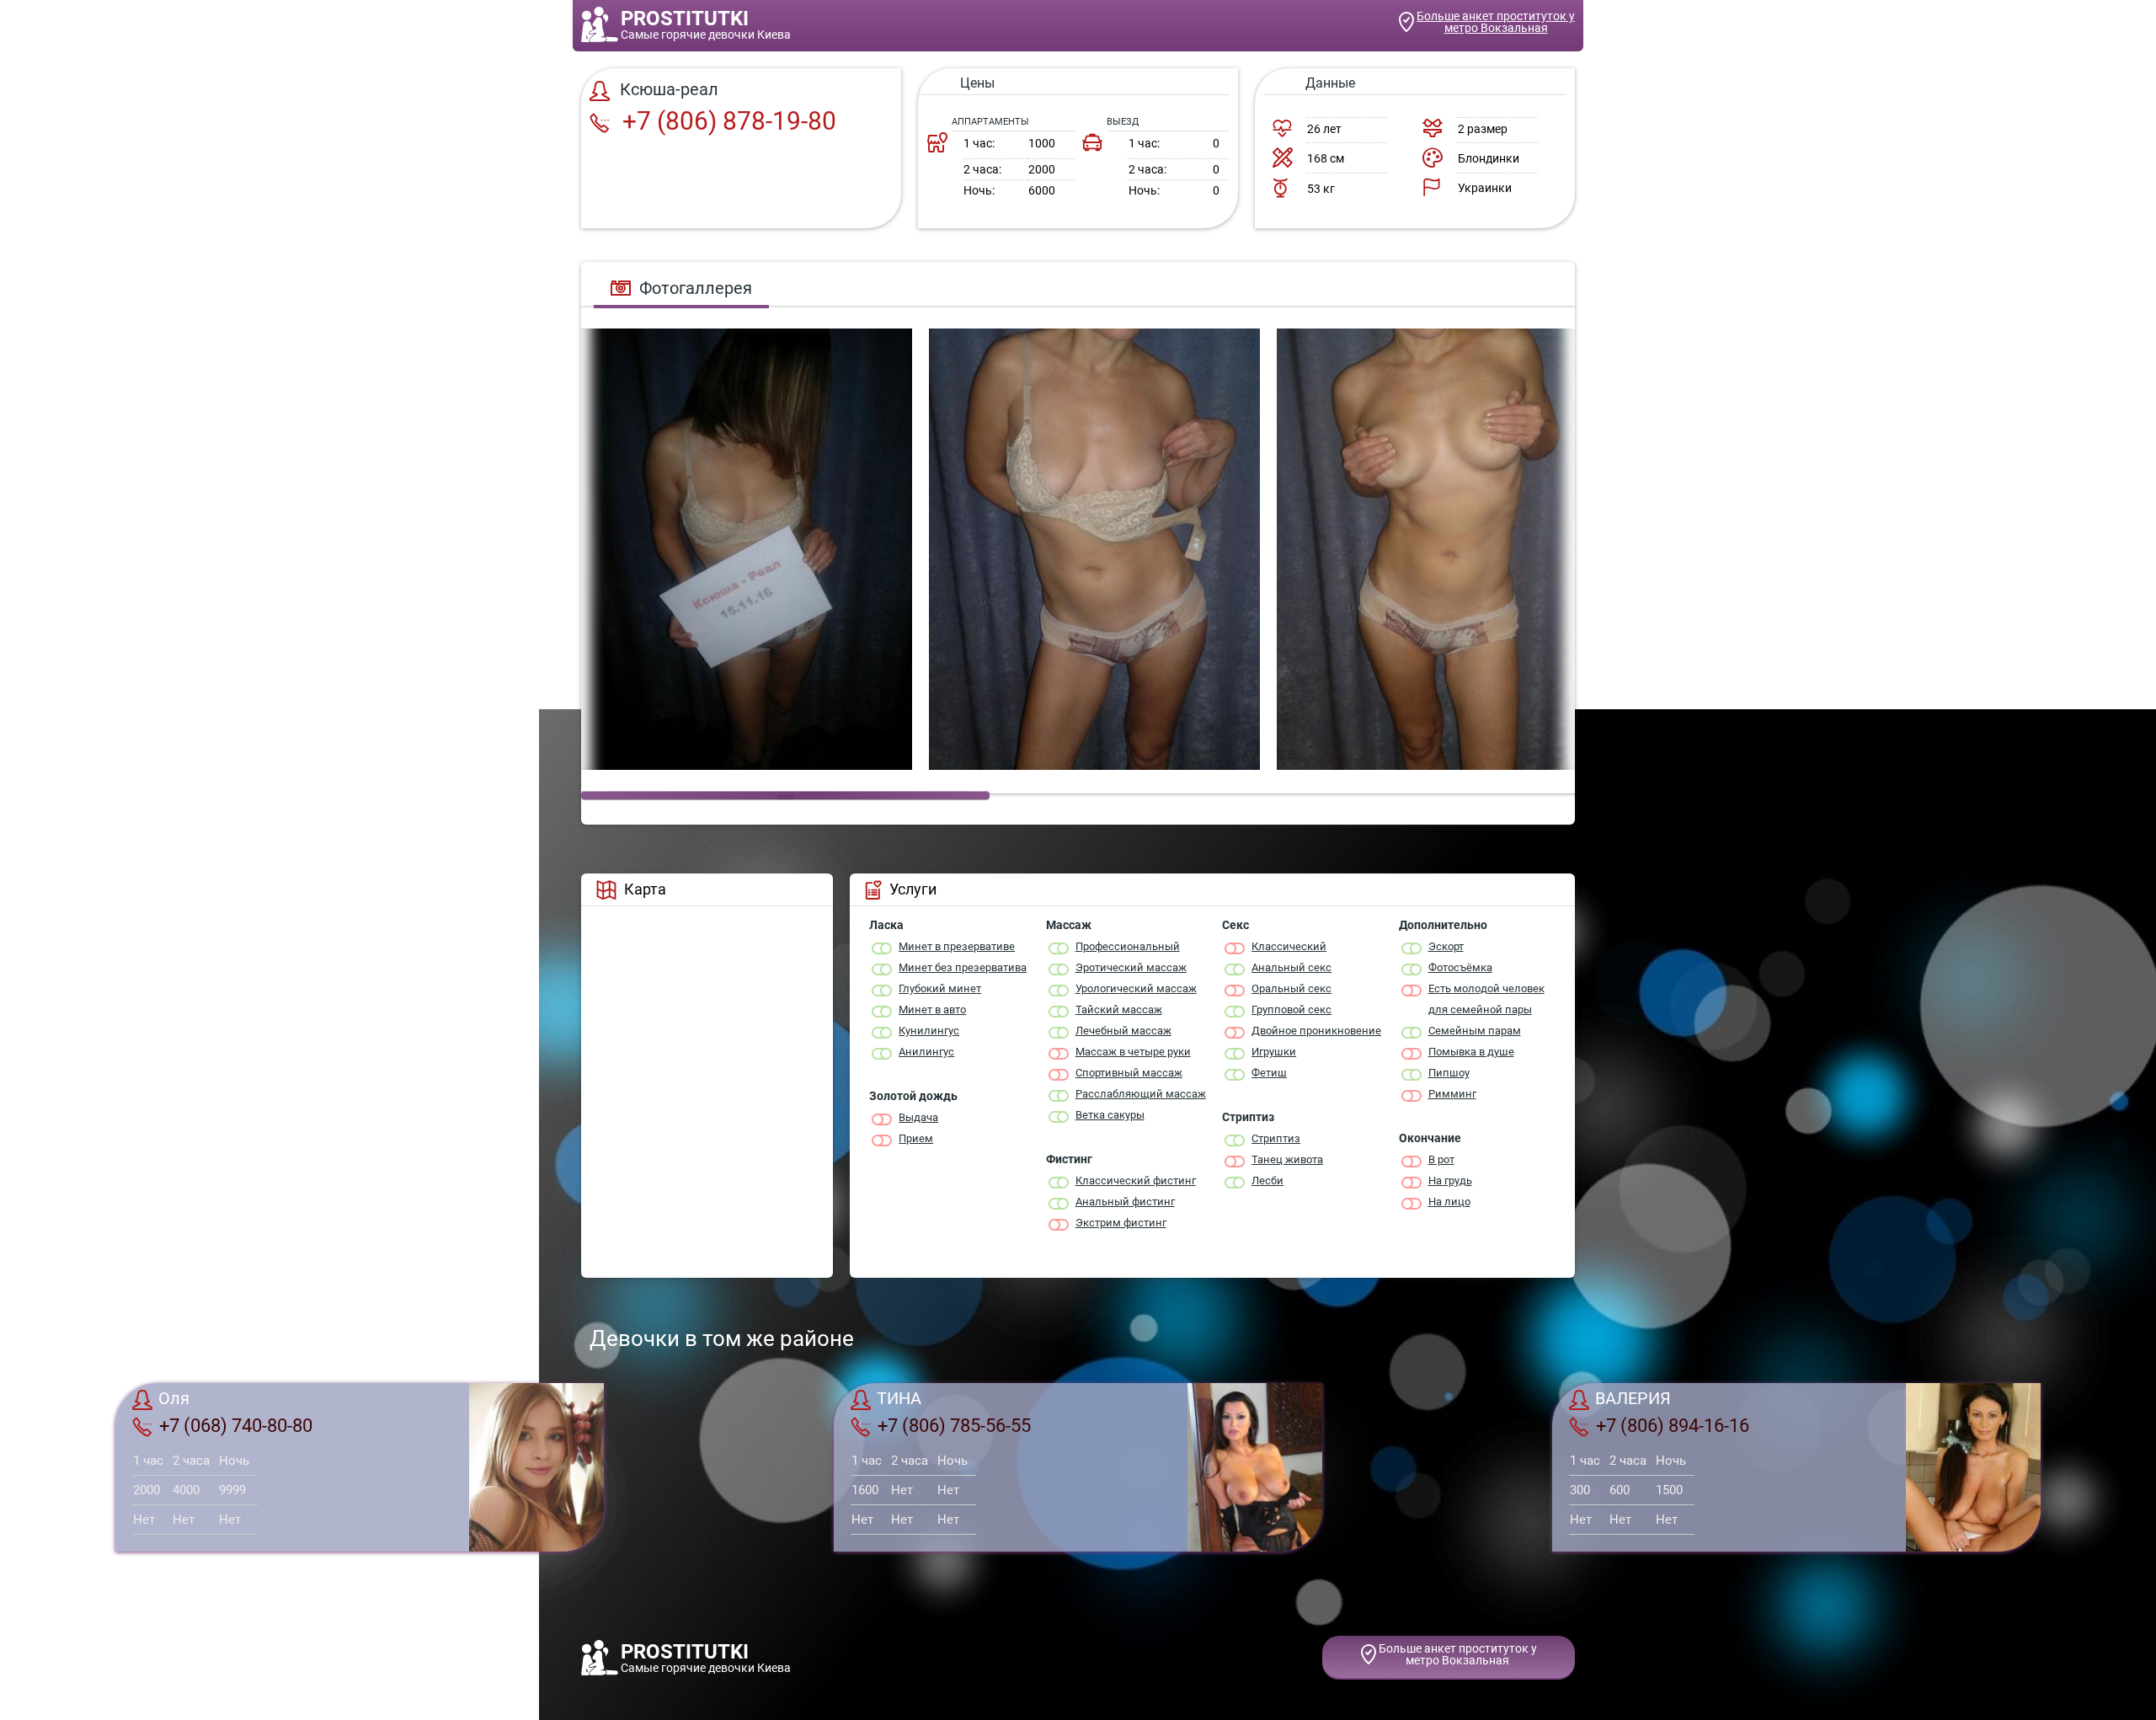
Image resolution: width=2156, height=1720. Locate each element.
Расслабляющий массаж (1141, 1094)
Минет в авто (932, 1010)
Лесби (1267, 1180)
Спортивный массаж (1129, 1073)
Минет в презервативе (957, 946)
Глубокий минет (940, 988)
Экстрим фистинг (1121, 1223)
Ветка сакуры (1110, 1115)
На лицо (1449, 1202)
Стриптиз (1276, 1138)
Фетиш (1269, 1073)
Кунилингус (929, 1031)
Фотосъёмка (1460, 967)
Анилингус (926, 1052)
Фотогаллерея (696, 288)
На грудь (1450, 1180)
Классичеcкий (1289, 946)
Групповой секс (1291, 1010)
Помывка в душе (1471, 1052)
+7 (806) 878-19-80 (726, 121)
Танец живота (1287, 1159)
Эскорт (1446, 946)
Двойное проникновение (1316, 1031)
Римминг (1452, 1094)
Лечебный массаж (1123, 1031)
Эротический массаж (1131, 967)
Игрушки (1274, 1052)
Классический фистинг (1136, 1180)
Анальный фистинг (1125, 1202)
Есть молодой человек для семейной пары (1486, 999)
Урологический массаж (1136, 988)
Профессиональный (1128, 946)
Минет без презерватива (963, 967)
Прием (916, 1138)
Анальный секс (1291, 967)
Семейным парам (1475, 1031)
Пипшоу (1449, 1073)
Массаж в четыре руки (1133, 1052)
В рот (1441, 1159)
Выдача (918, 1117)
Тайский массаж (1119, 1010)
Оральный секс (1291, 988)
